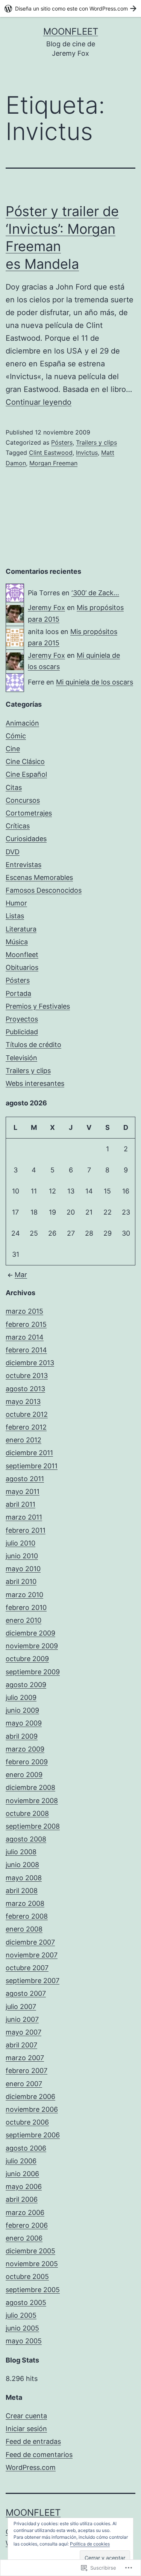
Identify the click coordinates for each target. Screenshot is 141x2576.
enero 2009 (24, 1775)
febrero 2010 (26, 1607)
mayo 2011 (23, 1491)
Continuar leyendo (39, 402)
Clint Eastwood (51, 453)
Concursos (23, 800)
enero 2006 (24, 2238)
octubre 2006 (27, 2122)
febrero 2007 (27, 2071)
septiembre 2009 (33, 1672)
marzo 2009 (25, 1749)
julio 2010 (20, 1543)
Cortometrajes (29, 813)
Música (17, 942)
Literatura (21, 929)
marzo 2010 (24, 1595)
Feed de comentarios (39, 2455)
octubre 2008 (27, 1813)
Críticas (18, 826)
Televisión (21, 1058)
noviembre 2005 (32, 2264)
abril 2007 (21, 2045)
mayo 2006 (24, 2187)
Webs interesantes (35, 1083)
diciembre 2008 (30, 1787)
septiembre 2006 (33, 2135)
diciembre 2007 (30, 1942)
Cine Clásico (25, 761)
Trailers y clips (96, 442)
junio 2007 (22, 2019)
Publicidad (22, 1032)
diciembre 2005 (30, 2251)
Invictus (87, 453)
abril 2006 (22, 2199)
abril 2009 (22, 1736)
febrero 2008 (27, 1916)
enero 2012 (23, 1440)
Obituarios (22, 967)
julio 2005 (21, 2315)
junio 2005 (22, 2328)
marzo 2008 (25, 1903)
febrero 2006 (27, 2225)
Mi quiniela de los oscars (95, 682)
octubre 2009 (27, 1659)
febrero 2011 (26, 1530)
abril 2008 (22, 1891)
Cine (13, 749)
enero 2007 (24, 2084)
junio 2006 (22, 2174)
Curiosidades (26, 839)
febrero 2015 (26, 1324)
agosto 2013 (25, 1389)
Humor (16, 903)
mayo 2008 (24, 1878)
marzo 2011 (24, 1517)
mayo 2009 (24, 1723)
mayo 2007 (23, 2032)
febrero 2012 (26, 1427)
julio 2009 (21, 1697)
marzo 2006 (25, 2212)
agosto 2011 (25, 1479)
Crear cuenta (26, 2416)
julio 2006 (21, 2161)
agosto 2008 (26, 1839)
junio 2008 (22, 1865)
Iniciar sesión (26, 2429)
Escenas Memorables (39, 877)
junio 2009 (22, 1710)
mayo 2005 (24, 2341)
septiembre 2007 (33, 1981)
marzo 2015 (24, 1311)
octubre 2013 (27, 1376)
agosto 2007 (26, 1993)
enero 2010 (23, 1620)
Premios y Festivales (38, 1006)
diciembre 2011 (29, 1453)
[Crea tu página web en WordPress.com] (70, 8)
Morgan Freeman (53, 463)
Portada (18, 993)
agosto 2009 (26, 1685)
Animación (22, 723)
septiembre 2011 (32, 1466)
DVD (13, 852)
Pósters (62, 442)
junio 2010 (22, 1556)
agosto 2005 (26, 2302)
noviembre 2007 (32, 1955)
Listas (15, 916)
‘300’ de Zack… (95, 593)
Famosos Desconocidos (44, 890)
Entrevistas (23, 865)
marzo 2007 (25, 2058)
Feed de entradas (33, 2441)
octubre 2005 (27, 2276)
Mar (21, 1275)
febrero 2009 (27, 1762)
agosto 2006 (26, 2148)
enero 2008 (24, 1929)
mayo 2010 (23, 1569)
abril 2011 (20, 1504)
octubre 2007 (27, 1968)
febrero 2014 (26, 1350)
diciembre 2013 (30, 1363)
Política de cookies (90, 2544)
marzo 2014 (25, 1337)
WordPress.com (31, 2467)
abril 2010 (21, 1581)
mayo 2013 (23, 1402)
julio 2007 (21, 2007)
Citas (14, 787)
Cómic (16, 736)
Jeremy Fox (46, 607)
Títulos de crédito (33, 1045)
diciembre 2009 (30, 1633)
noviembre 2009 (32, 1646)
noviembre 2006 (32, 2109)
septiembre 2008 (33, 1826)
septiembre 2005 (33, 2290)
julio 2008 (21, 1852)
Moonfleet (71, 31)
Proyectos (22, 1019)
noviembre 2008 (32, 1801)
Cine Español (26, 774)
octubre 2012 (27, 1414)
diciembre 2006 (30, 2097)
